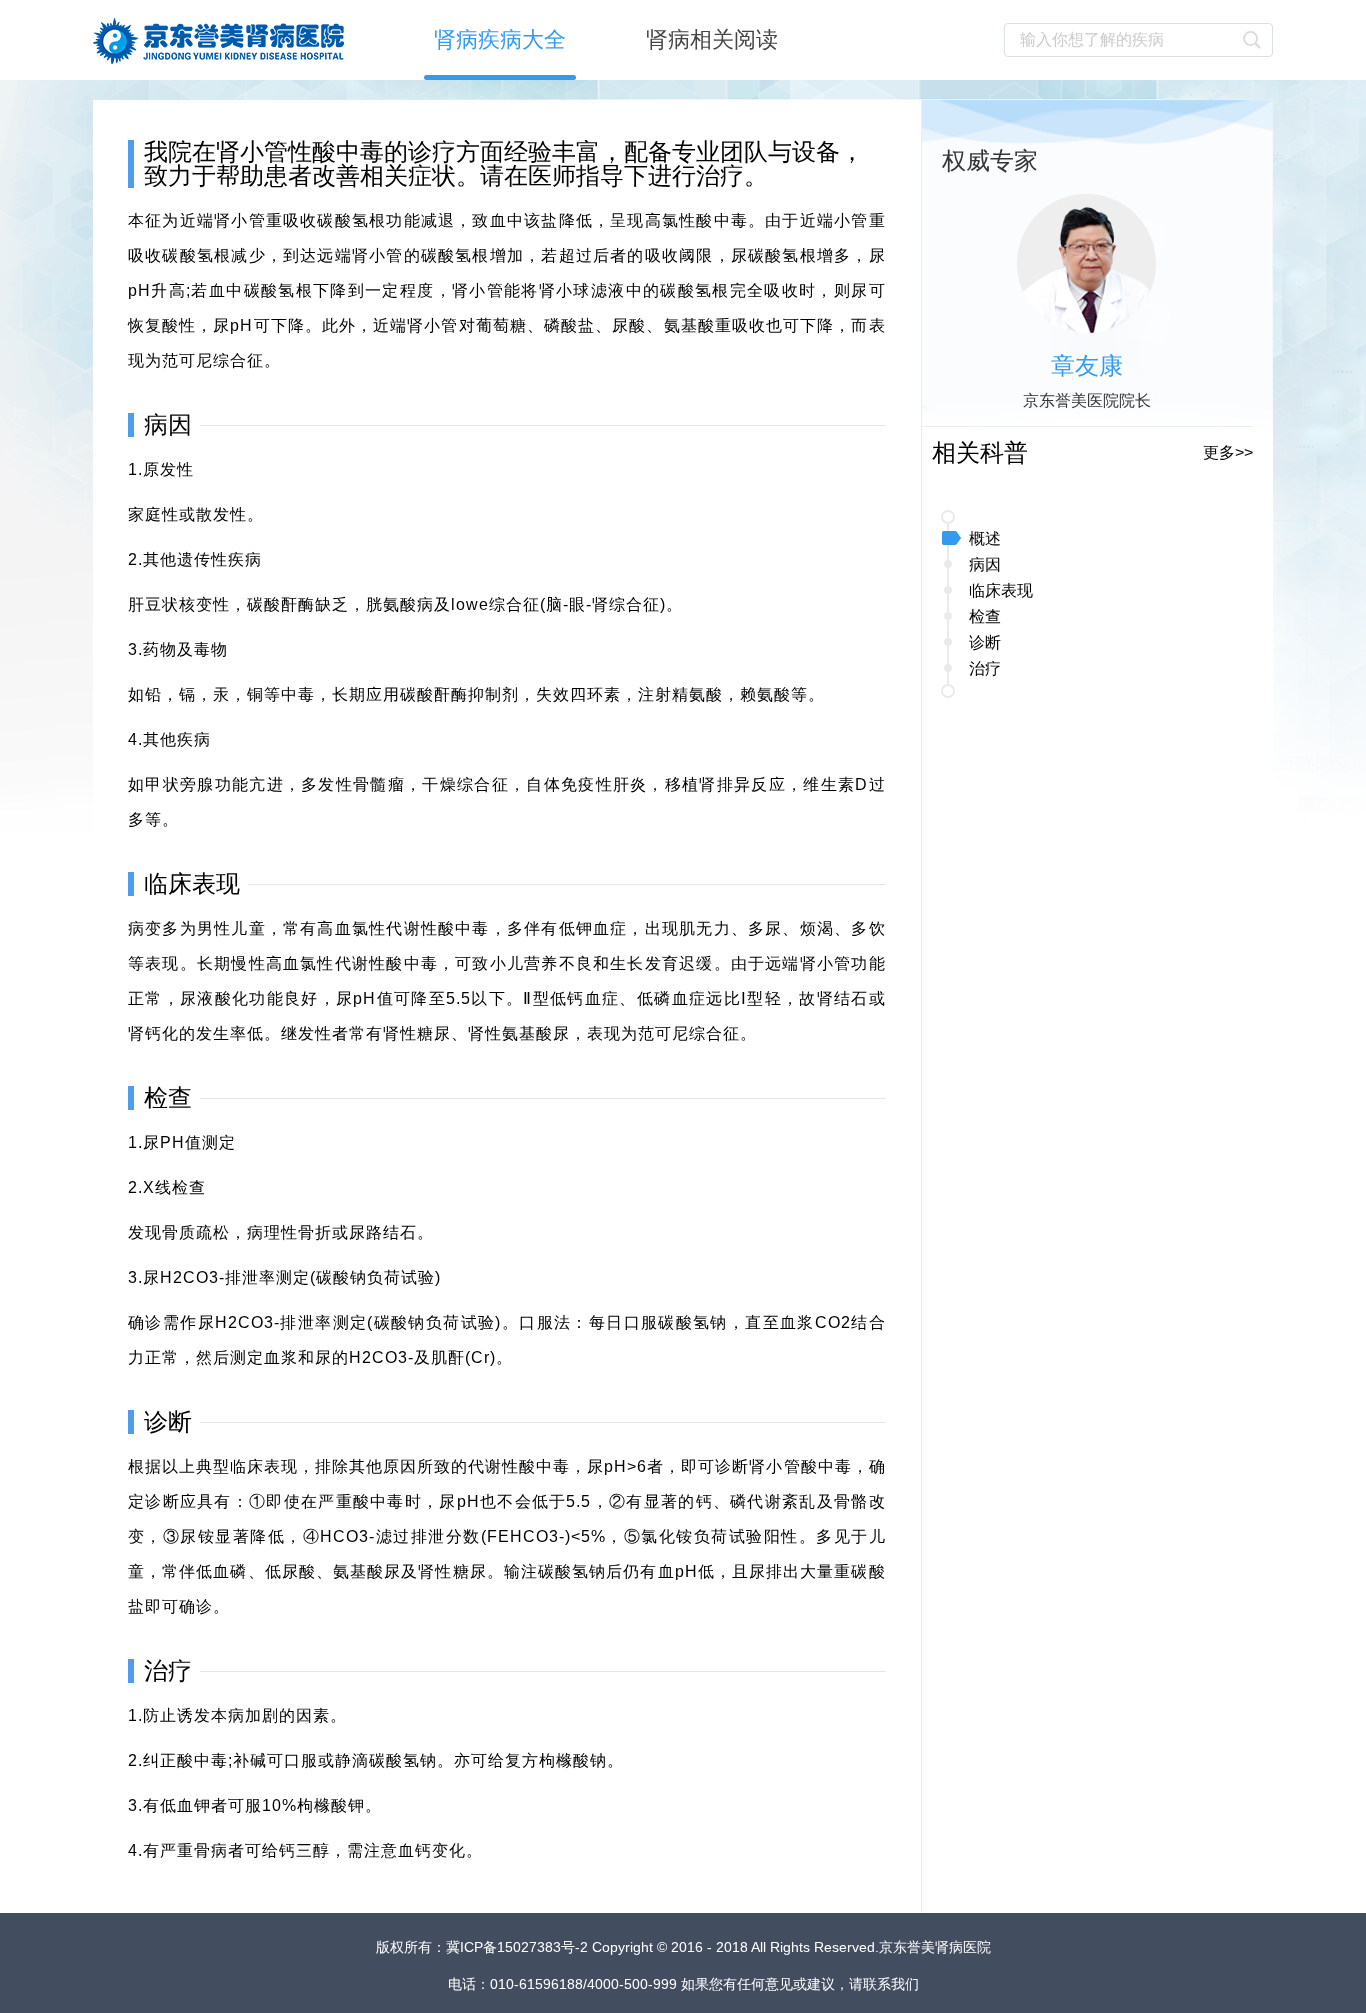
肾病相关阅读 (712, 39)
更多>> (1228, 452)
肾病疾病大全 (500, 39)
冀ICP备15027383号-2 (519, 1947)
